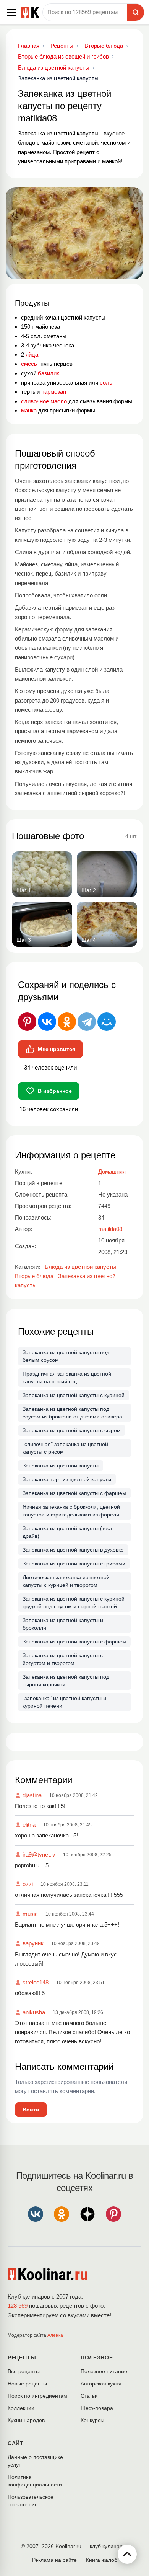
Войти (31, 2110)
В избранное (55, 1091)
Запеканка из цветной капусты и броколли (63, 1624)
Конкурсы (92, 2420)
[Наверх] (127, 2554)
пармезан (54, 392)
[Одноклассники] (67, 1022)
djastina (32, 1795)
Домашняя (112, 1171)
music (30, 1914)
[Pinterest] (27, 1022)
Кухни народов (26, 2420)
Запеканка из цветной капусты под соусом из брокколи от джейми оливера (72, 1413)
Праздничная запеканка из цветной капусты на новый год (67, 1378)
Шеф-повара (97, 2408)
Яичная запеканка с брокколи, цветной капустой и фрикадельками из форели (71, 1511)
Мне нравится (57, 1049)
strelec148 (36, 1982)
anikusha (34, 2012)
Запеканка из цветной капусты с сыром (72, 1430)
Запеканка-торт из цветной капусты (67, 1479)
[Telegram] (87, 1022)
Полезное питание (104, 2371)
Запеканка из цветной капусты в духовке (73, 1550)
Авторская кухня (101, 2384)
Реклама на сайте (54, 2560)
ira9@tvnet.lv (39, 1855)
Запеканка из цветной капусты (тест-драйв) (68, 1532)
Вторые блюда (34, 1276)
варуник (33, 1943)
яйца (32, 355)
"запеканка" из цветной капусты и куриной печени (64, 1702)
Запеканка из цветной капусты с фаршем (74, 1493)
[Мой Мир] (107, 1022)
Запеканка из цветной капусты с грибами (74, 1564)
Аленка (55, 2335)
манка (29, 410)
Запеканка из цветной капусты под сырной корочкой (66, 1681)
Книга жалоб (102, 2560)
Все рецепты (24, 2371)
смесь (29, 364)
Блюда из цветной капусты (80, 1267)
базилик (49, 373)
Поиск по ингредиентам (37, 2396)
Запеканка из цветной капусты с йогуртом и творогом (63, 1659)
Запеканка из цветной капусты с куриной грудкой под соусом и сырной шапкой (74, 1603)
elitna (29, 1825)
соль (106, 382)
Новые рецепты (27, 2384)
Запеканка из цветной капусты (61, 1466)
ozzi (28, 1884)
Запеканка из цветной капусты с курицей (74, 1395)
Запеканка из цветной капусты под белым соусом (66, 1356)
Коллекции (21, 2408)
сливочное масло (44, 401)
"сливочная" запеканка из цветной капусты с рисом (65, 1448)
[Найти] (136, 12)
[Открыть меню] (11, 12)
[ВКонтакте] (47, 1022)
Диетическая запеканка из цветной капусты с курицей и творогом (66, 1581)
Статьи (89, 2396)
